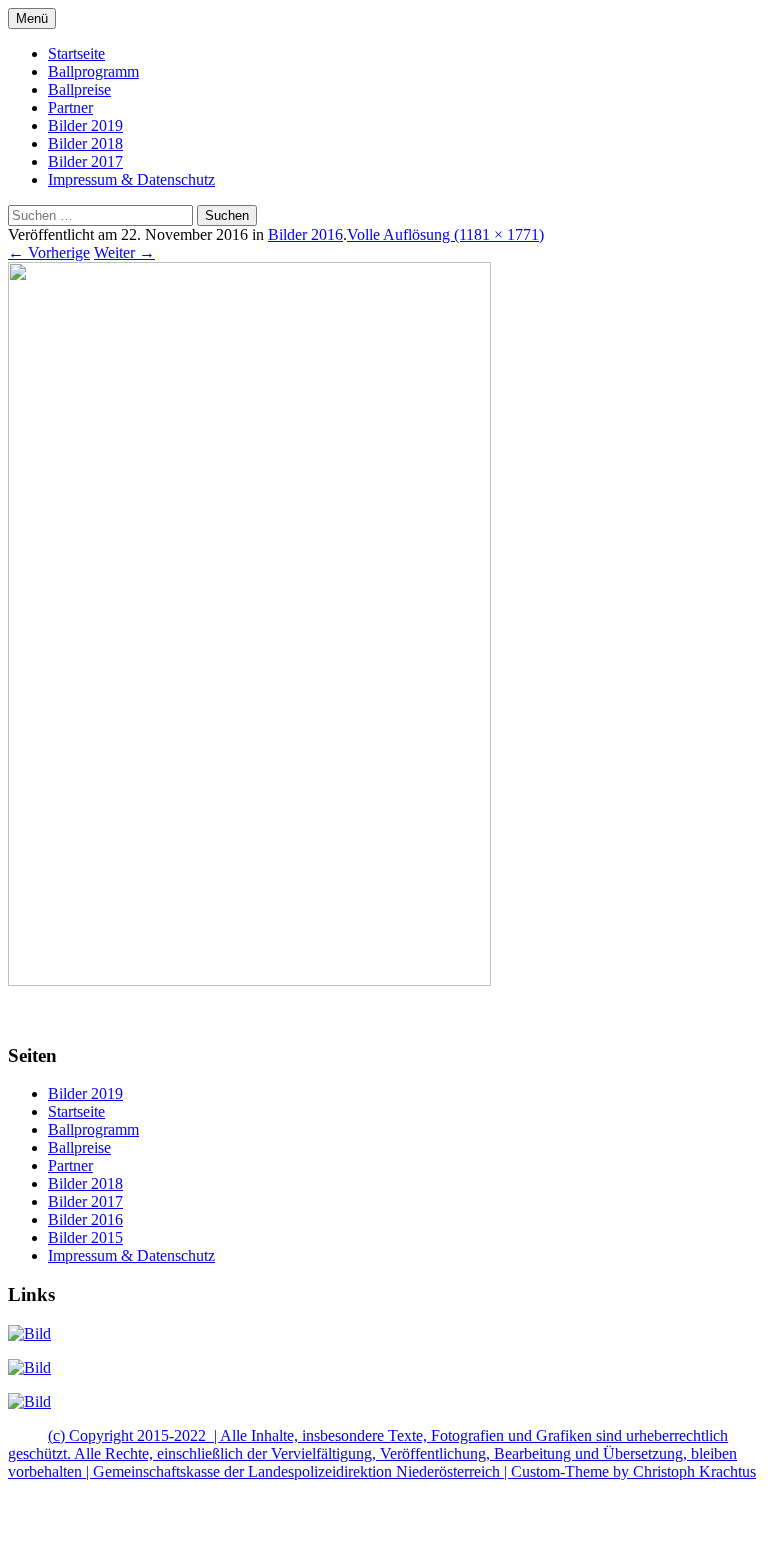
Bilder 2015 (85, 1237)
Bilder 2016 (305, 234)
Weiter (124, 252)
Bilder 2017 (85, 161)
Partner (70, 107)
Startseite (76, 53)
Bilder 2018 (85, 143)
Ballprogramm (93, 71)
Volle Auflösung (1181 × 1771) (445, 234)
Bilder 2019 (85, 125)
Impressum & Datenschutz (131, 179)
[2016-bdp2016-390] (249, 980)
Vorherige (49, 252)
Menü (32, 18)
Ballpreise (79, 89)
